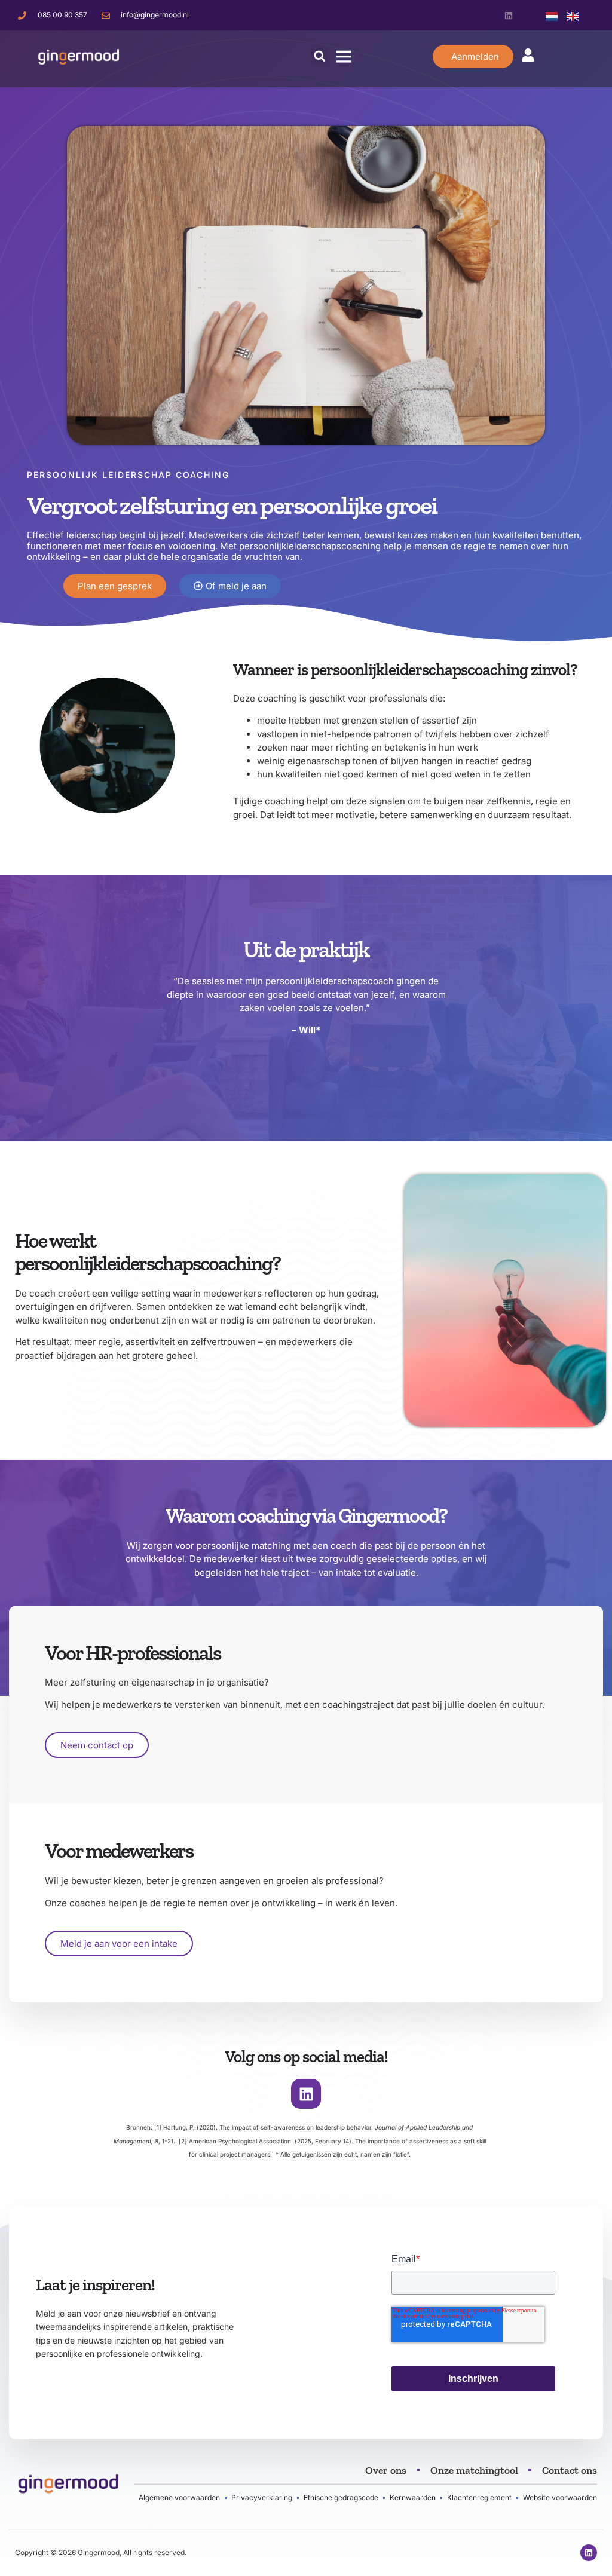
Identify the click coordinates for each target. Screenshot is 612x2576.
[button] (319, 56)
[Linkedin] (508, 15)
